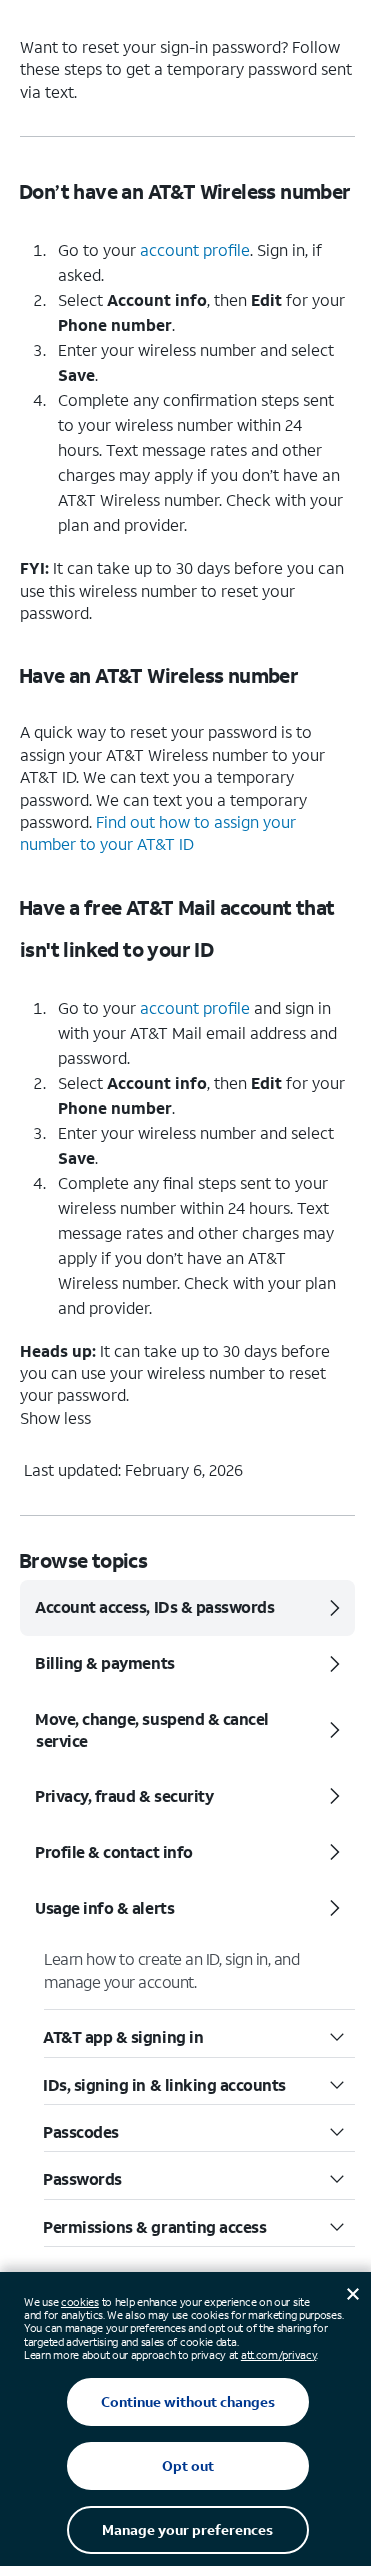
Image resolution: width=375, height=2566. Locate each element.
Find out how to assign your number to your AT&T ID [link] (158, 832)
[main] (187, 788)
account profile (195, 249)
